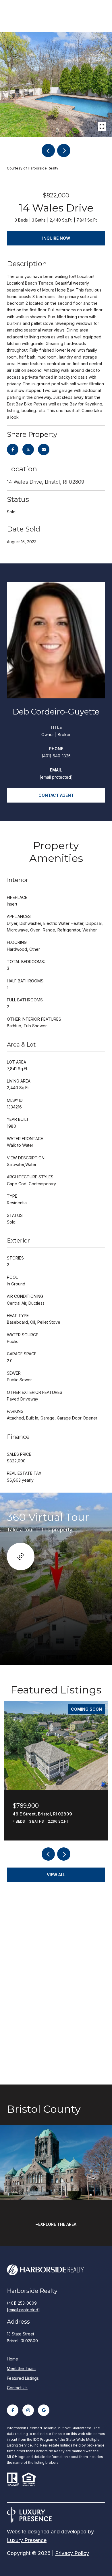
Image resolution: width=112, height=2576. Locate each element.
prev (48, 150)
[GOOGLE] (44, 2410)
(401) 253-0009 (22, 2303)
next (64, 150)
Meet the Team (21, 2368)
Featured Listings (23, 2378)
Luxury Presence (27, 2540)
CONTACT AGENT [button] (56, 795)
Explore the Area (57, 2224)
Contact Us (17, 2388)
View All (56, 1875)
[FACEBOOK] (13, 2410)
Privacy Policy (72, 2553)
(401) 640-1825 (56, 756)
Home (12, 2359)
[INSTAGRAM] (28, 2410)
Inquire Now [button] (56, 238)
